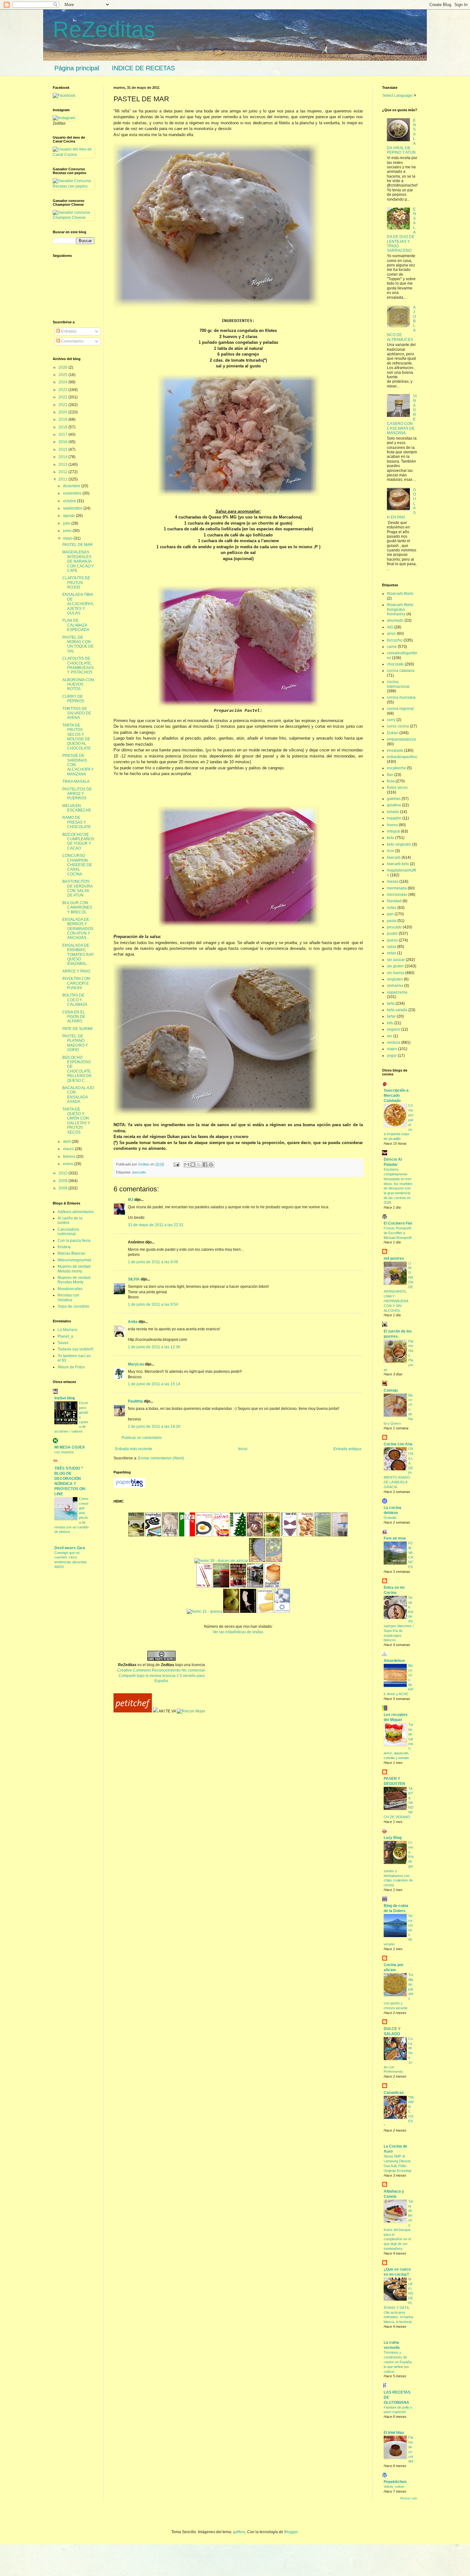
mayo (68, 538)
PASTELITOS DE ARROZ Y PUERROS (77, 794)
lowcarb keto (398, 864)
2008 (63, 1188)
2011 (63, 479)
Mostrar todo (409, 2498)
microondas (397, 895)
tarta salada (397, 1010)
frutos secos (397, 788)
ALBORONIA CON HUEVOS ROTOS (78, 684)
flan (390, 775)
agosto (69, 516)
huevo (392, 825)
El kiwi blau (394, 2433)
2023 (63, 390)
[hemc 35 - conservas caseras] (221, 1586)
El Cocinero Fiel (398, 1223)
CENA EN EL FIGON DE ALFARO (74, 1017)
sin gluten (395, 966)
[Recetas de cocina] (133, 1711)
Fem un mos (395, 1538)
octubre (70, 501)
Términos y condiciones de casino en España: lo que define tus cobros (398, 2362)
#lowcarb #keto (400, 594)
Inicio (243, 1449)
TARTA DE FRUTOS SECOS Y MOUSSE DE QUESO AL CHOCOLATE (77, 737)
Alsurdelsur (394, 1661)
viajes (392, 1049)
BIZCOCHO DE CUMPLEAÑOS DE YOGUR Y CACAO (78, 841)
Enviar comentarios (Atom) (161, 1458)
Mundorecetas (70, 1289)
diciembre (72, 486)
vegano (393, 1029)
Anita (133, 1322)
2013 (63, 465)
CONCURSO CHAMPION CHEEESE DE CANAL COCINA (77, 865)
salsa (392, 947)
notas (392, 908)
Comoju (391, 1390)
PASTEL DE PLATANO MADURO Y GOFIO (75, 1043)
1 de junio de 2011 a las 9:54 (153, 1304)
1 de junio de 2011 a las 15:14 (154, 1384)
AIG (390, 627)
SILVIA (134, 1279)
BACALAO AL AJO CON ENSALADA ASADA (78, 1095)
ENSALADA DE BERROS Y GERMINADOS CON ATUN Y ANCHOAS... (78, 929)
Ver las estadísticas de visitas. (238, 1632)
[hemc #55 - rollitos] (136, 1535)
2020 (63, 412)
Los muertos (64, 1452)
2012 (63, 472)
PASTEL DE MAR (78, 545)
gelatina (394, 805)
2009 (63, 1181)
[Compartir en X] (199, 1165)
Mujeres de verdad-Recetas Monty (74, 1280)
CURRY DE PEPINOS (73, 699)
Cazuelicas (394, 2093)
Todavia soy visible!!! (75, 1349)
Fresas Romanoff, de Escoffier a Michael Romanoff (398, 1233)
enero (69, 1164)
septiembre (73, 508)
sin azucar (396, 960)
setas (392, 953)
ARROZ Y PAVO (76, 971)
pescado (139, 1172)
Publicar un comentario (142, 1438)
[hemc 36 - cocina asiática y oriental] (204, 1586)
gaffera (239, 2532)
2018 (63, 427)
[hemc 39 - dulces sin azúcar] (221, 1561)
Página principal (77, 68)
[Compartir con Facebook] (205, 1165)
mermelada (397, 888)
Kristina (64, 1247)
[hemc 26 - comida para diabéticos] (282, 1611)
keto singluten (399, 844)
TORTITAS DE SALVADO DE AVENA (77, 713)
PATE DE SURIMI (77, 1029)
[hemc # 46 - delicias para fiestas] (272, 1535)
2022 (63, 397)
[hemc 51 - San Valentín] (204, 1535)
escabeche (396, 768)
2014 (63, 457)
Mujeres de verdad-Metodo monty (74, 1269)
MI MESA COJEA (70, 1447)
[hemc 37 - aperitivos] (274, 1561)
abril (67, 1142)
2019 (63, 419)
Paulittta (135, 1401)
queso (392, 940)
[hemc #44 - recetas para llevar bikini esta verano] (289, 1535)
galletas (394, 799)
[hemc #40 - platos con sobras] (340, 1535)
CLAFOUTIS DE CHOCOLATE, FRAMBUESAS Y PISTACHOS (78, 665)
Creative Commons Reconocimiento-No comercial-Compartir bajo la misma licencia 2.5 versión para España (162, 1676)
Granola (390, 1518)
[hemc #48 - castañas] (255, 1535)
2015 (63, 450)
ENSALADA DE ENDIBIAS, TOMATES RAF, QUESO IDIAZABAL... (78, 955)
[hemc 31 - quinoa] (204, 1611)
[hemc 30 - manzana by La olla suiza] (231, 1611)
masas (393, 881)
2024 (63, 382)
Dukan (393, 733)
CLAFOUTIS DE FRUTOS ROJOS (76, 583)
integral (393, 831)
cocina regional (400, 709)
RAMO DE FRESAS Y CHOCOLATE (77, 822)
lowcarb (394, 857)
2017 (63, 434)
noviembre (73, 493)
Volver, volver (394, 2487)
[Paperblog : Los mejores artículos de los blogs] (129, 1487)
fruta (391, 781)
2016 (63, 442)
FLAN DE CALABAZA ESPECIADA (76, 625)
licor (391, 851)
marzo (69, 1149)
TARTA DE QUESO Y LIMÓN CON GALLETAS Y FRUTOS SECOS (76, 1121)
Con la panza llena (74, 1241)
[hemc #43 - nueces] (306, 1535)
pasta (392, 921)
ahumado (395, 620)
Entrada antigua (347, 1449)
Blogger (291, 2532)
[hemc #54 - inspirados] (153, 1535)
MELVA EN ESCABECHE (77, 808)
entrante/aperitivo (402, 757)
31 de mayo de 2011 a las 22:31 (156, 1225)
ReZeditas (104, 29)
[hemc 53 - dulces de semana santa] (170, 1535)
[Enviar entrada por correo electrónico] (176, 1164)
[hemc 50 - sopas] (221, 1535)
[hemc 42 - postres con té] (323, 1535)
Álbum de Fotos (71, 1367)
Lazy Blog (393, 1838)
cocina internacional (398, 684)
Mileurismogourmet (74, 1260)
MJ (131, 1200)
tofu (390, 1023)
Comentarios (72, 341)
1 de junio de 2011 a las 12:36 (154, 1347)
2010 (63, 1173)
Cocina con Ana (398, 1444)
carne (392, 647)
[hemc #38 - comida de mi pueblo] (257, 1561)
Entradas (68, 331)
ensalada (395, 750)
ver (390, 1036)
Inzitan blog (65, 1398)
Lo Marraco (67, 1330)
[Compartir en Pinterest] (211, 1165)
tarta (391, 1003)
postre (392, 934)
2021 (63, 405)
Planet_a (65, 1336)
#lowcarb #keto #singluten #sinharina (400, 609)
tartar (391, 1016)
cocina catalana (401, 671)
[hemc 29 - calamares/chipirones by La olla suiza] (248, 1611)
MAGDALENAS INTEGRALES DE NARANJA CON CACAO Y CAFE (78, 561)
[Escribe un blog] (193, 1165)
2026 (63, 367)
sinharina (395, 986)
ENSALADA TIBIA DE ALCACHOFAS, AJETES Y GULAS (78, 604)
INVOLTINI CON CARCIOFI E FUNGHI (76, 983)
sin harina (396, 973)
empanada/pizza (401, 739)
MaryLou (136, 1364)
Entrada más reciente (134, 1449)
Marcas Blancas (71, 1253)
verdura (394, 1042)
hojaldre (394, 818)
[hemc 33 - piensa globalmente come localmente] (255, 1586)
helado (393, 812)
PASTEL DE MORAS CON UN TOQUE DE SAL (78, 644)
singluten (395, 979)
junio (68, 531)
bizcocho (395, 640)
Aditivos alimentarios (76, 1212)
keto (391, 838)
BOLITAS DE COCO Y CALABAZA (75, 1000)
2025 (63, 375)
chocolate (395, 664)
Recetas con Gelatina (68, 1297)
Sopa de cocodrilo (73, 1306)
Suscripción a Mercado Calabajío (396, 1096)
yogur (392, 1056)
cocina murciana (401, 697)
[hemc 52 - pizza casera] (187, 1535)
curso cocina (398, 726)
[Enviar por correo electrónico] (187, 1165)
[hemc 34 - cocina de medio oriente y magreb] (238, 1586)
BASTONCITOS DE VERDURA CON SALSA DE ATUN (77, 888)
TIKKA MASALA (76, 781)
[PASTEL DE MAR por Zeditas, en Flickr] (216, 305)
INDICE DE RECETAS (143, 68)
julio (67, 523)
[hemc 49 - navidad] (238, 1535)
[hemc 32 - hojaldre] (272, 1586)
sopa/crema (397, 992)
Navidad (394, 901)
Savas (63, 1343)
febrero (70, 1157)
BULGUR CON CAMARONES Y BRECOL (77, 907)
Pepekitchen (395, 2482)
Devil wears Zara (70, 1548)
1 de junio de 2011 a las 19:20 (154, 1426)
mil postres (394, 1258)
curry (391, 720)
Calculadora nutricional (68, 1232)
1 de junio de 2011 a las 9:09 (153, 1262)
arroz (391, 634)
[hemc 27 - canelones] (265, 1611)
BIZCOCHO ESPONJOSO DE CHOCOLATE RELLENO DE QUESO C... (77, 1069)
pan (390, 914)
